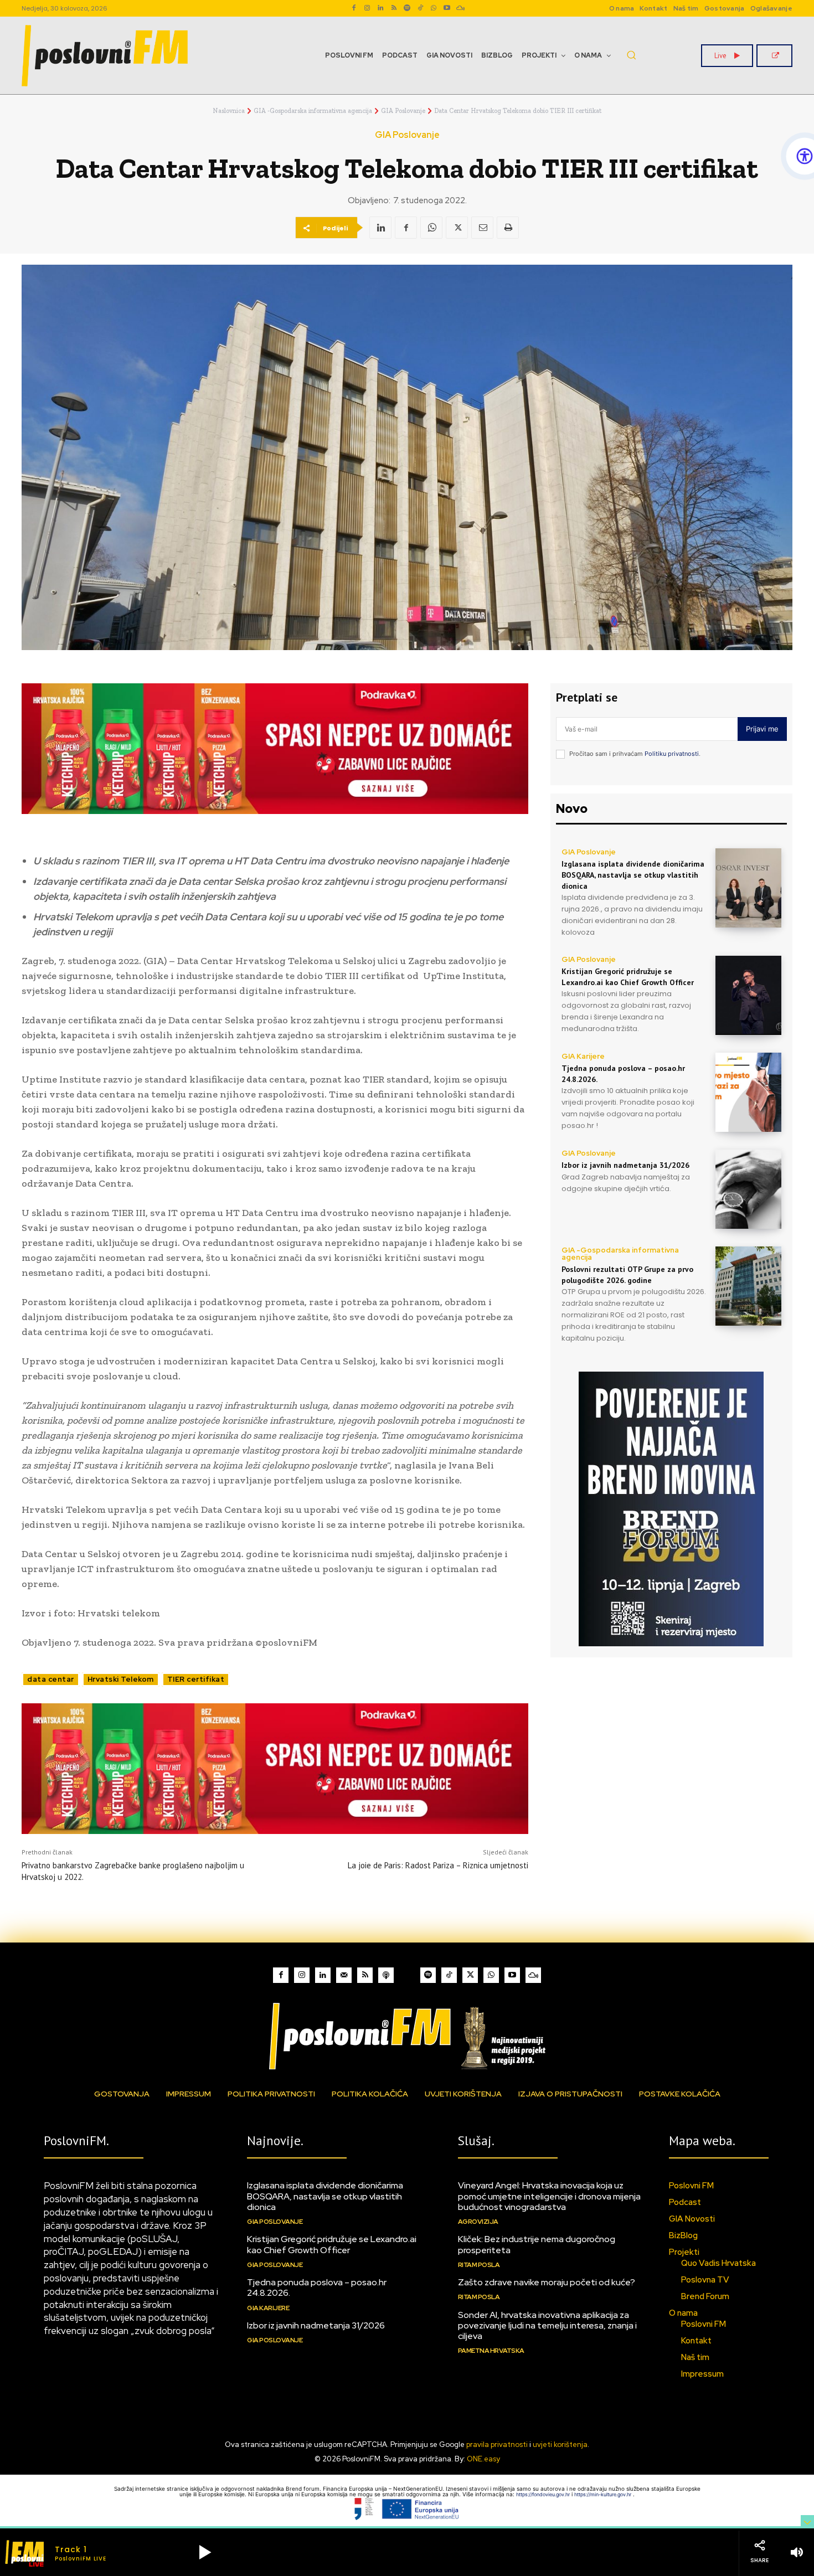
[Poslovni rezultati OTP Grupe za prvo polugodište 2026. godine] (748, 1286)
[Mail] (344, 1975)
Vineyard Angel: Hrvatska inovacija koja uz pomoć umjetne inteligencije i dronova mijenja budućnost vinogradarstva (549, 2196)
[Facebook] (354, 8)
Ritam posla (479, 2265)
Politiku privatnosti (672, 754)
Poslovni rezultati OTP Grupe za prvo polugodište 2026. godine (627, 1275)
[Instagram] (367, 8)
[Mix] (460, 8)
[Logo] (407, 2036)
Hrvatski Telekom (121, 1679)
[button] (631, 55)
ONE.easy (483, 2459)
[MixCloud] (533, 1975)
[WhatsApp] (434, 8)
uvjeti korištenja (560, 2444)
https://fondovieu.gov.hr (544, 2494)
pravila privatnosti (497, 2444)
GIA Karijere (583, 1056)
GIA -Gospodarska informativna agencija (313, 111)
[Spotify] (407, 8)
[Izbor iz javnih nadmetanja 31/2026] (748, 1189)
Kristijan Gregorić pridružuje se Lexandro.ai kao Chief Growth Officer (332, 2244)
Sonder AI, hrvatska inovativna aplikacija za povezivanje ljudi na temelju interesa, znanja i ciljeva (547, 2325)
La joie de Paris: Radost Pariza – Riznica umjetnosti (438, 1865)
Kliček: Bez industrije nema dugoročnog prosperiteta (537, 2244)
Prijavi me (762, 729)
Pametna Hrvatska (491, 2351)
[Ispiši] (508, 228)
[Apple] (386, 1975)
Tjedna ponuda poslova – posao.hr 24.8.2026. (317, 2288)
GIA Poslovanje (403, 111)
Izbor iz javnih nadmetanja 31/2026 (625, 1165)
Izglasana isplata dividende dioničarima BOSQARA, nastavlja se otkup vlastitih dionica (633, 875)
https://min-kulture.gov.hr (604, 2494)
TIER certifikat (196, 1679)
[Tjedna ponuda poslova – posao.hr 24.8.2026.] (748, 1092)
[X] (457, 228)
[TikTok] (420, 8)
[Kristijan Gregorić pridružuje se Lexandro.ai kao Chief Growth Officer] (748, 995)
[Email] (482, 228)
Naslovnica (229, 111)
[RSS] (394, 8)
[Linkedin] (380, 8)
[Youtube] (447, 8)
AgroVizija (478, 2222)
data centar (51, 1679)
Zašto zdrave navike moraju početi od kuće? (547, 2282)
